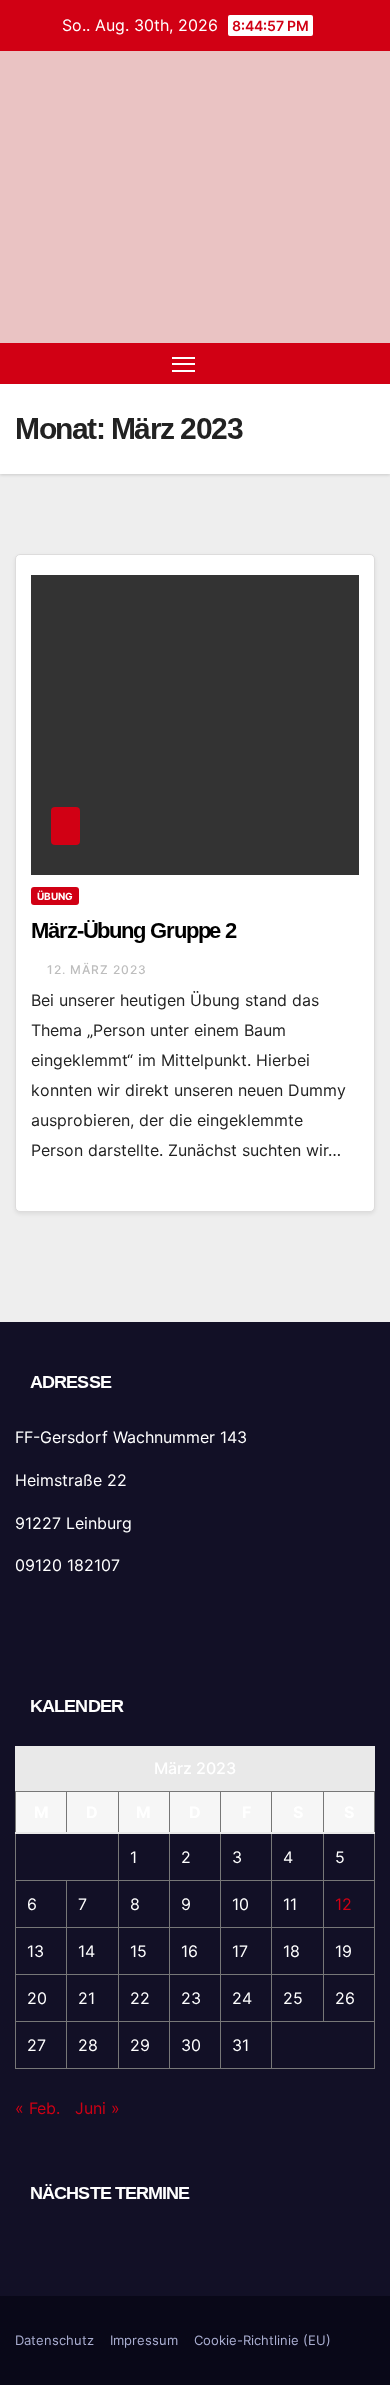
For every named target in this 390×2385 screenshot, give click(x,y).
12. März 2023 (97, 969)
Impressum (144, 2340)
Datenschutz (54, 2340)
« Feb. (37, 2108)
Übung (55, 896)
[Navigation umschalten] (184, 364)
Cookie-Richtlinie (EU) (262, 2340)
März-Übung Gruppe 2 (133, 930)
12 (343, 1904)
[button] (328, 363)
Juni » (97, 2108)
